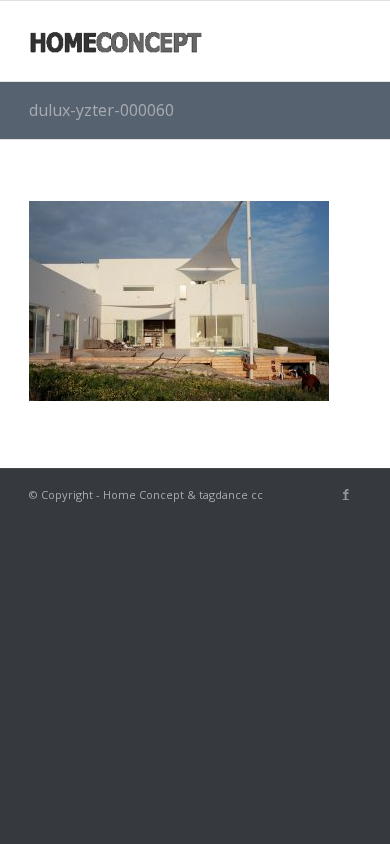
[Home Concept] (161, 41)
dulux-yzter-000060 (101, 110)
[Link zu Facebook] (346, 494)
